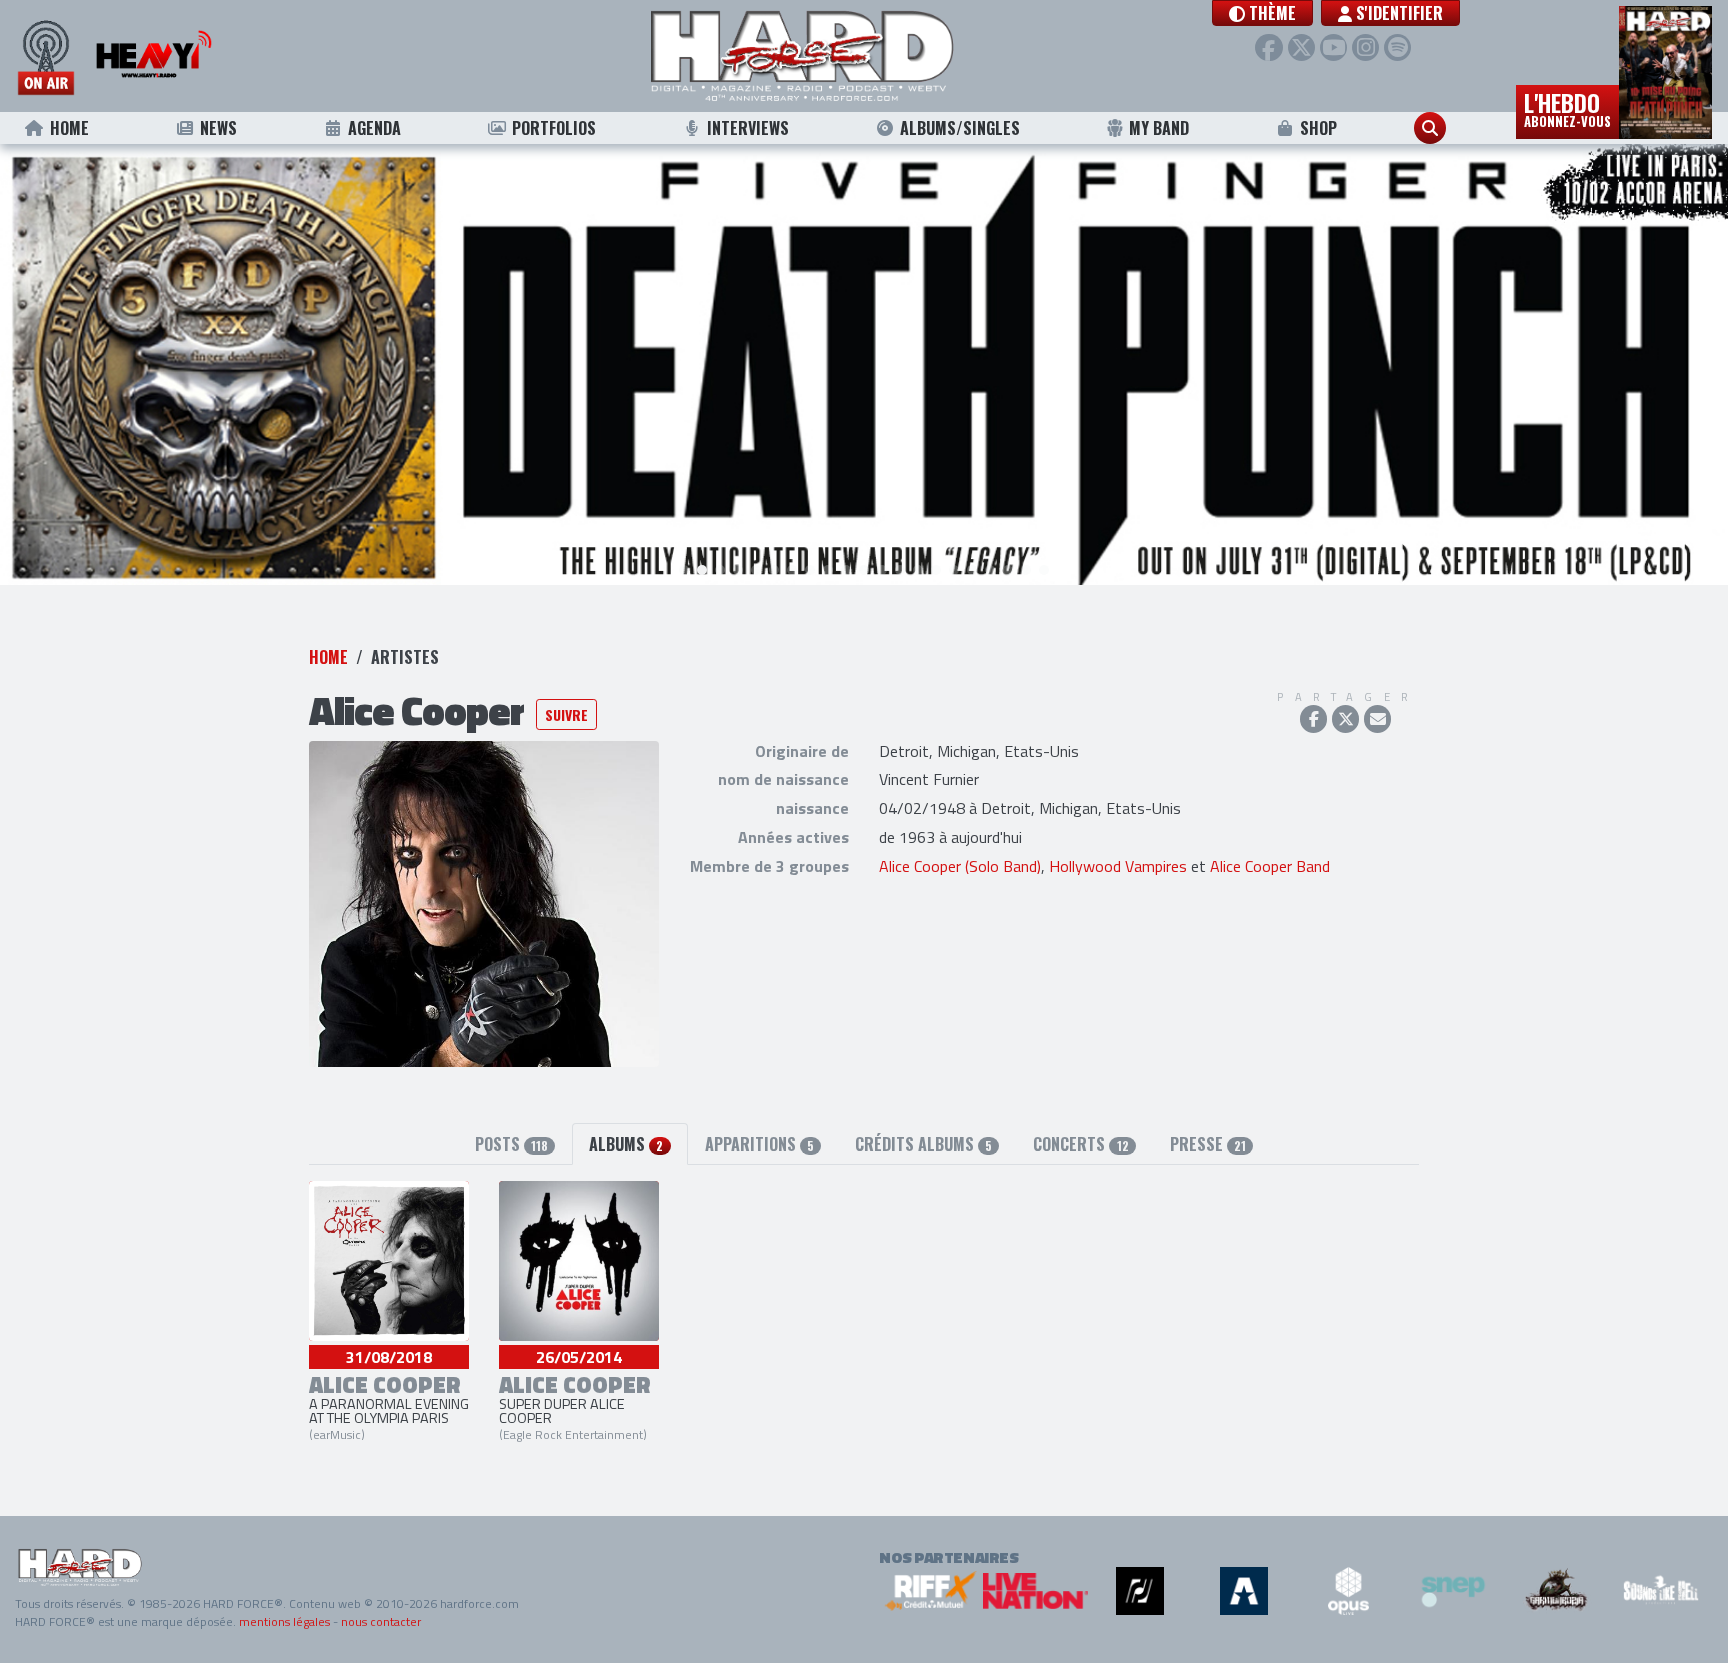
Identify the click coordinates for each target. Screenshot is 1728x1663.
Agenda (374, 128)
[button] (1262, 13)
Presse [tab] (1208, 1144)
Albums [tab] (626, 1144)
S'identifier (1397, 13)
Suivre (566, 714)
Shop (1318, 128)
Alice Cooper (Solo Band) (960, 866)
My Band (1159, 128)
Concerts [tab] (1080, 1144)
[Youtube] (1333, 47)
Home (69, 128)
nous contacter (381, 1621)
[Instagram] (1365, 47)
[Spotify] (1397, 47)
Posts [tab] (511, 1144)
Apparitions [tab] (759, 1144)
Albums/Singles (960, 128)
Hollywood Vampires (1118, 866)
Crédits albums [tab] (923, 1144)
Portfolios (554, 128)
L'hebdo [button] (1567, 108)
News (218, 128)
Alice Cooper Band (1270, 866)
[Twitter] (1301, 47)
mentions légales (284, 1621)
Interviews (748, 128)
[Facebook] (1268, 47)
